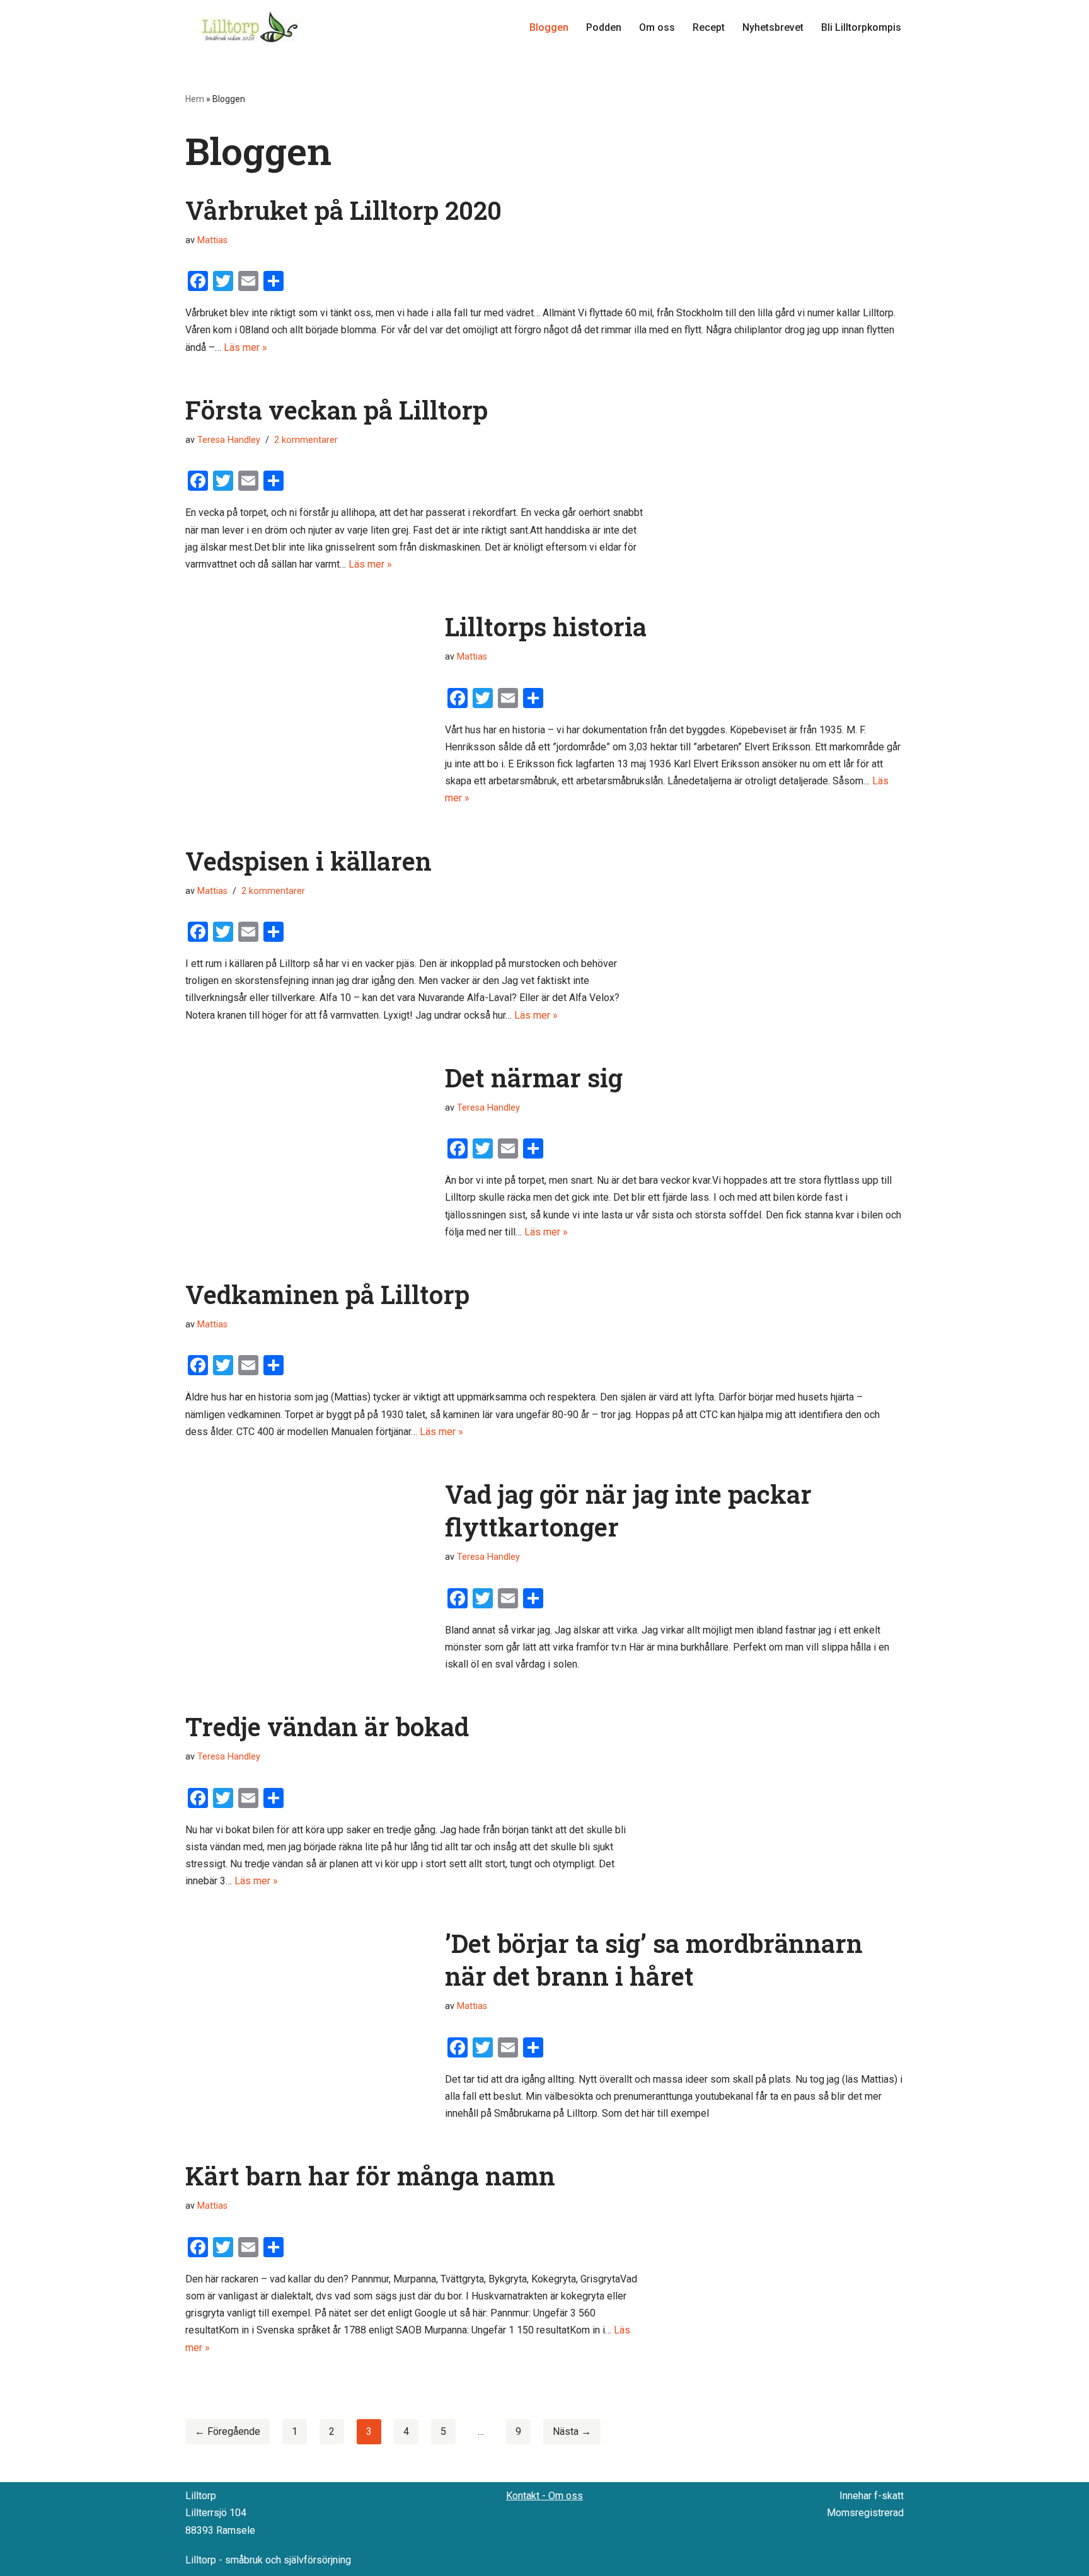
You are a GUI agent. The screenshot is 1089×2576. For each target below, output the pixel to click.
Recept (709, 27)
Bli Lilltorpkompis (861, 27)
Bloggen (549, 27)
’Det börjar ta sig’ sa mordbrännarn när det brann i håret (654, 1960)
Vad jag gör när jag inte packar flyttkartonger (628, 1510)
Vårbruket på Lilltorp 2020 (343, 210)
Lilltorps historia (546, 627)
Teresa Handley (229, 440)
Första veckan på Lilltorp (337, 410)
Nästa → (572, 2431)
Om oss (657, 27)
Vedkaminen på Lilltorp (327, 1294)
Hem (195, 99)
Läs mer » (245, 347)
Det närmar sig (534, 1078)
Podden (604, 27)
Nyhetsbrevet (773, 27)
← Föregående (228, 2431)
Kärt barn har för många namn (370, 2176)
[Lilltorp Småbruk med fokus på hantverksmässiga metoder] (251, 27)
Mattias (212, 240)
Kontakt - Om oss (544, 2496)
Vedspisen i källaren (308, 861)
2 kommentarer (306, 440)
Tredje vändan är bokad (327, 1726)
